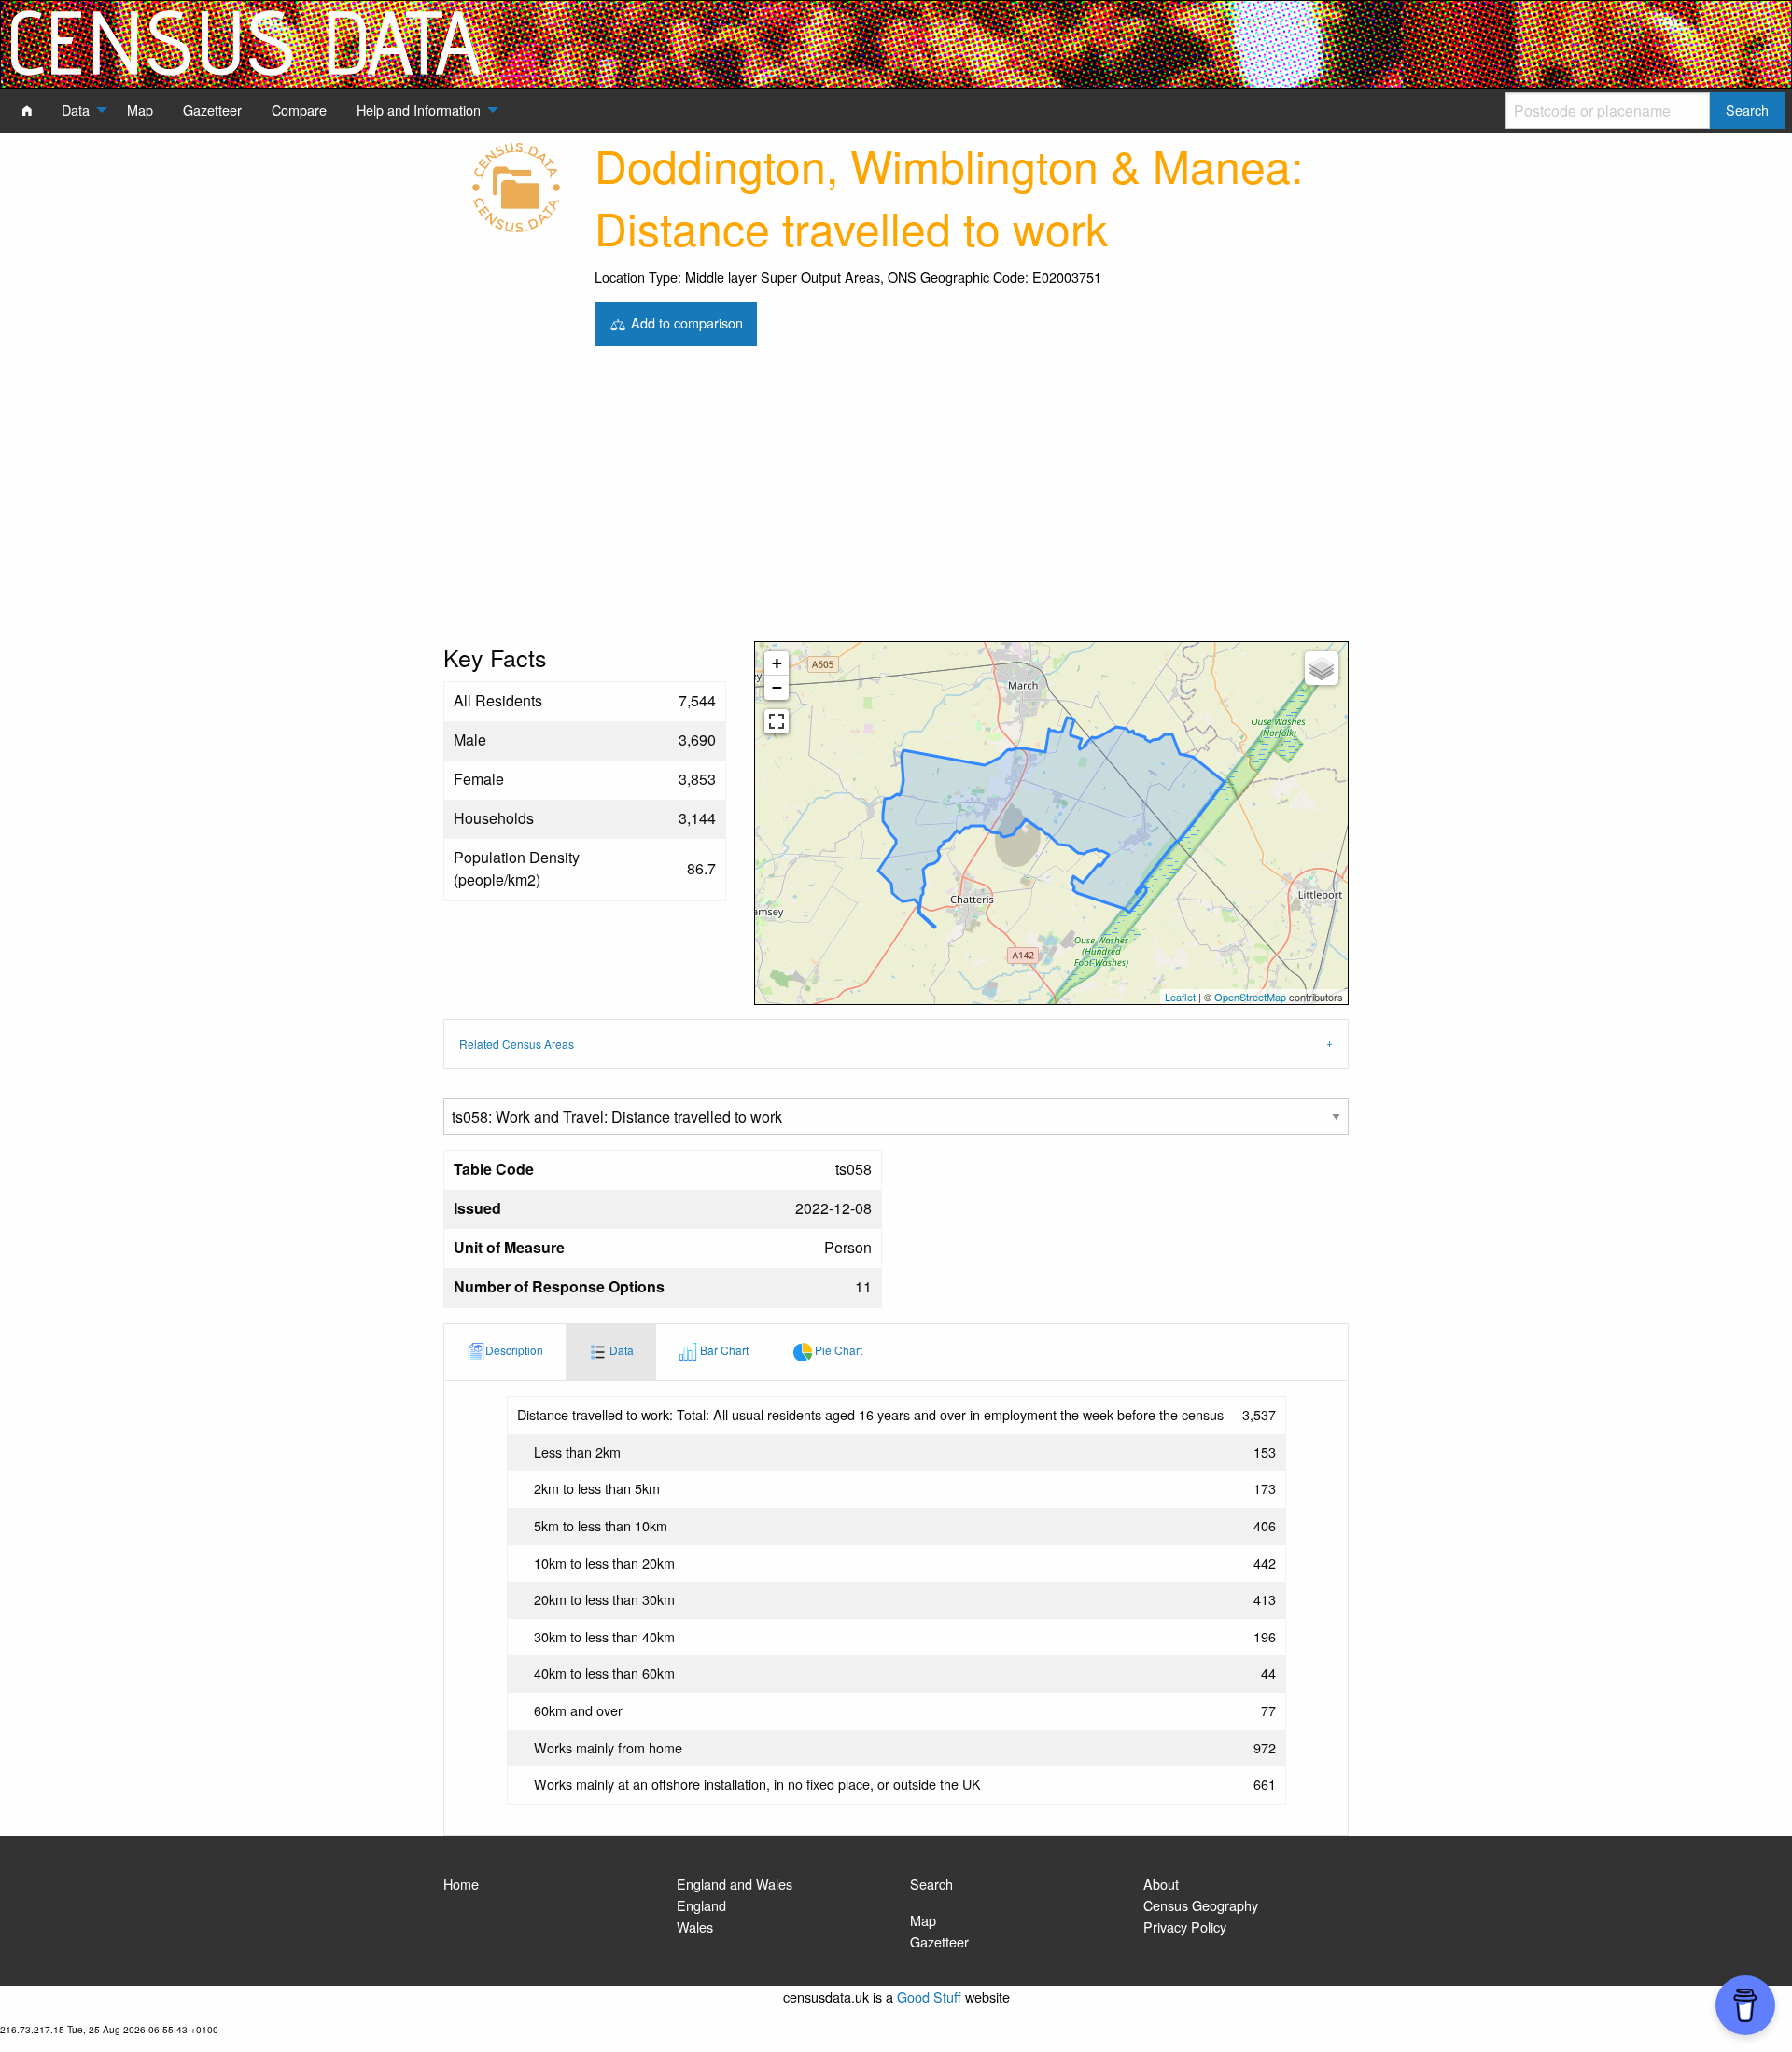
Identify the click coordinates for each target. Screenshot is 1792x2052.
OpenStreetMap (1250, 997)
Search (931, 1884)
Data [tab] (620, 1350)
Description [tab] (514, 1350)
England (701, 1905)
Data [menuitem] (76, 110)
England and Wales (735, 1884)
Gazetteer (939, 1941)
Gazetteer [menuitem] (212, 110)
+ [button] (777, 663)
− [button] (777, 687)
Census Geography (1201, 1905)
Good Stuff (929, 1996)
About (1161, 1884)
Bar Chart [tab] (723, 1350)
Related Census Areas (517, 1044)
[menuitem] (27, 110)
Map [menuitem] (140, 110)
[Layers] (1322, 668)
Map (923, 1920)
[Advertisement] (896, 501)
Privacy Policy (1185, 1926)
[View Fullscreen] (777, 721)
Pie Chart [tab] (837, 1350)
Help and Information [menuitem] (419, 110)
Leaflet (1180, 997)
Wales (695, 1926)
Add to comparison (685, 321)
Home (461, 1884)
